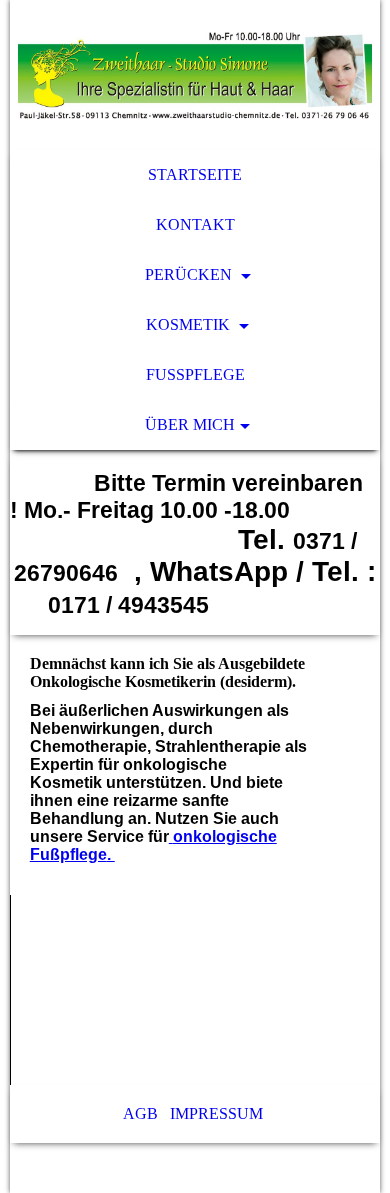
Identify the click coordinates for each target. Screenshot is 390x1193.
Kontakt (195, 224)
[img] (195, 75)
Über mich (190, 424)
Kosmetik (190, 324)
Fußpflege (195, 374)
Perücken (190, 274)
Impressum (218, 1113)
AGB (140, 1113)
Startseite (195, 174)
